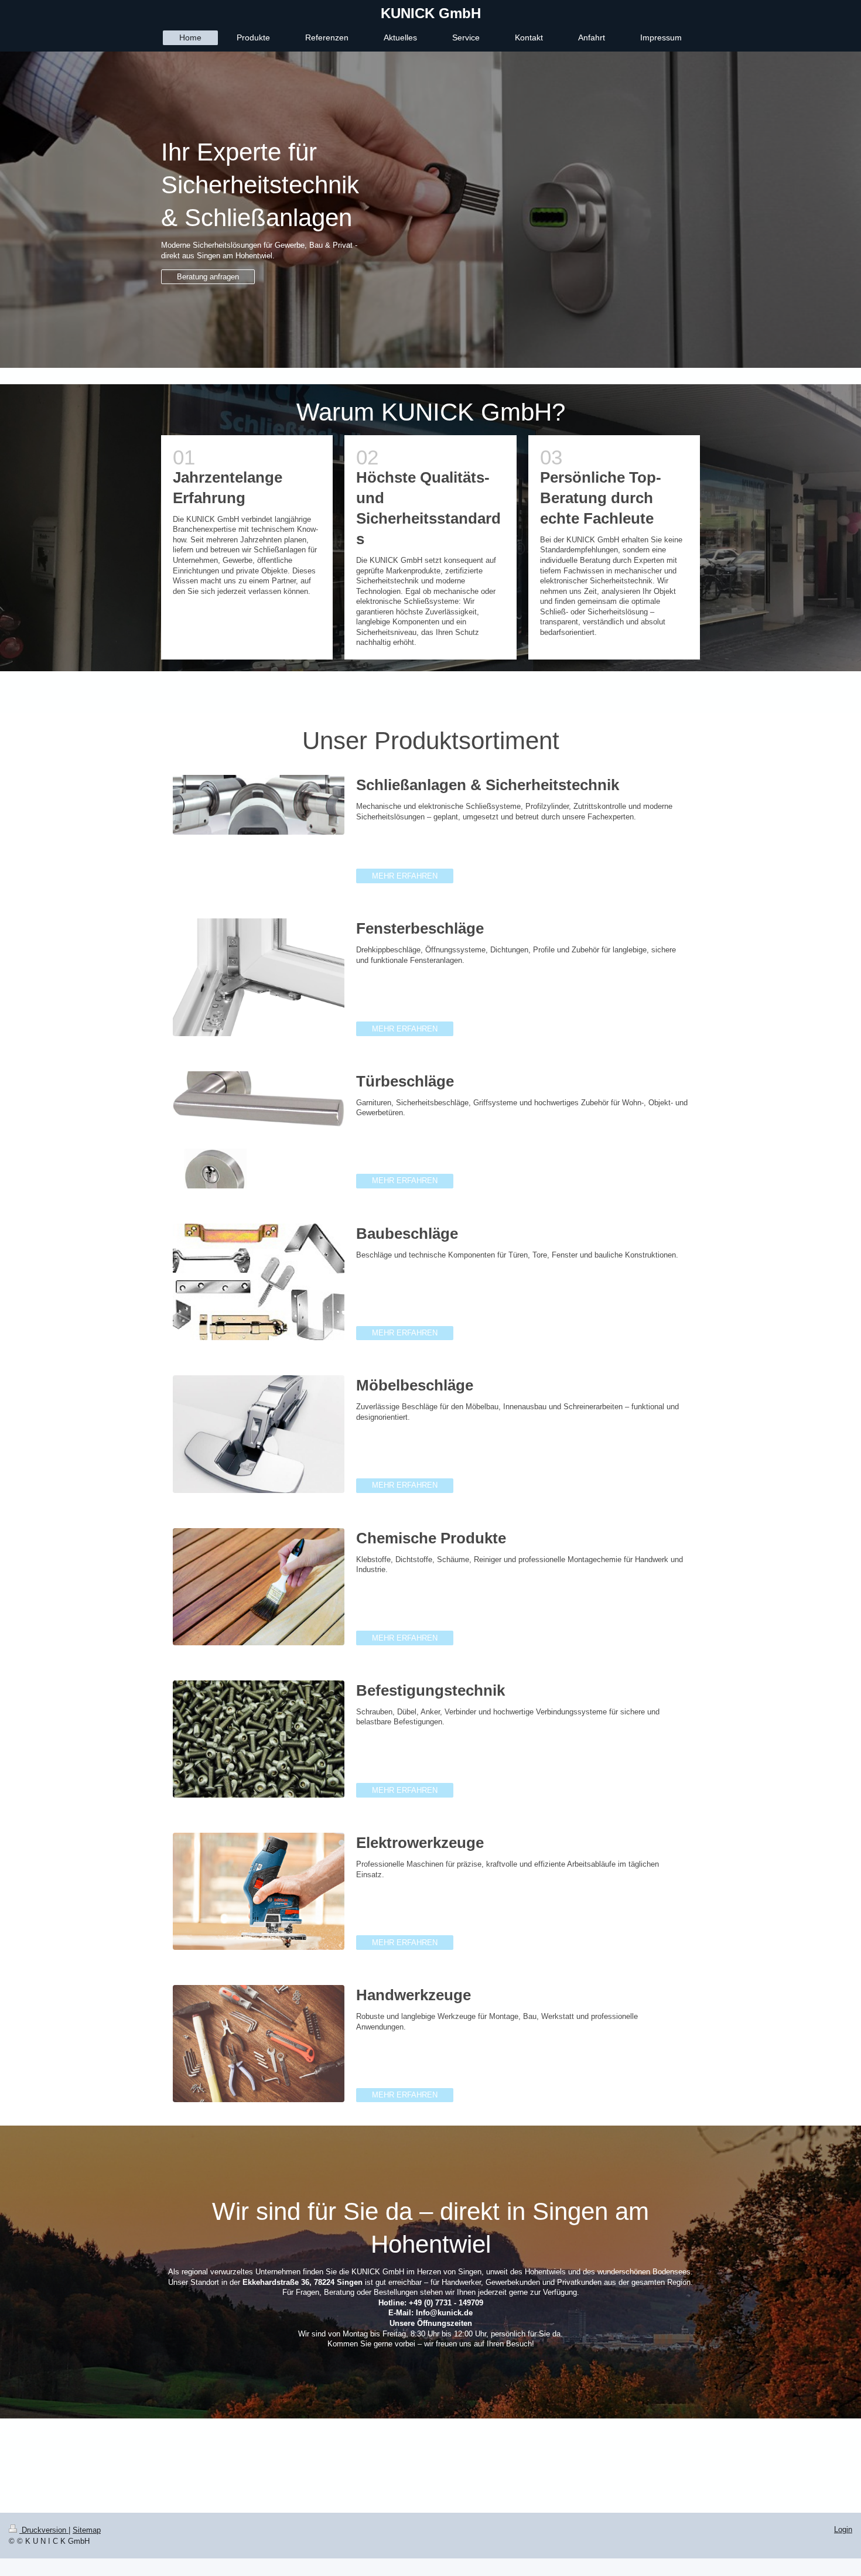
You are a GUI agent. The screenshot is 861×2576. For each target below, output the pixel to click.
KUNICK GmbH (431, 13)
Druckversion (44, 2530)
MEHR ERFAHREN (405, 876)
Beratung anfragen (208, 277)
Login (843, 2529)
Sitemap (87, 2530)
